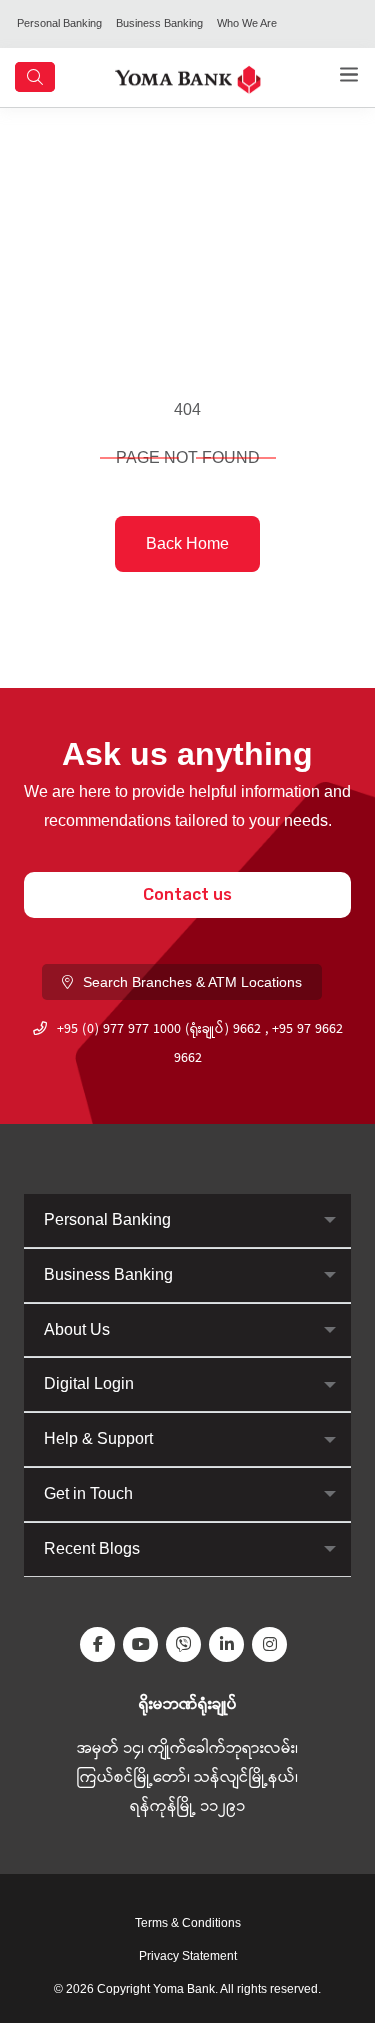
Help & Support (98, 1438)
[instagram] (273, 1644)
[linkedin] (230, 1644)
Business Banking (159, 23)
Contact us (187, 894)
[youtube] (144, 1644)
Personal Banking (59, 23)
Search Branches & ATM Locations (192, 982)
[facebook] (101, 1644)
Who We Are (247, 23)
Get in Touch (88, 1493)
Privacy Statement (188, 1956)
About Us (77, 1329)
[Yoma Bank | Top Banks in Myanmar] (188, 78)
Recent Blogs (92, 1548)
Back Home (187, 543)
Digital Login (89, 1383)
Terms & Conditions (188, 1923)
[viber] (187, 1644)
